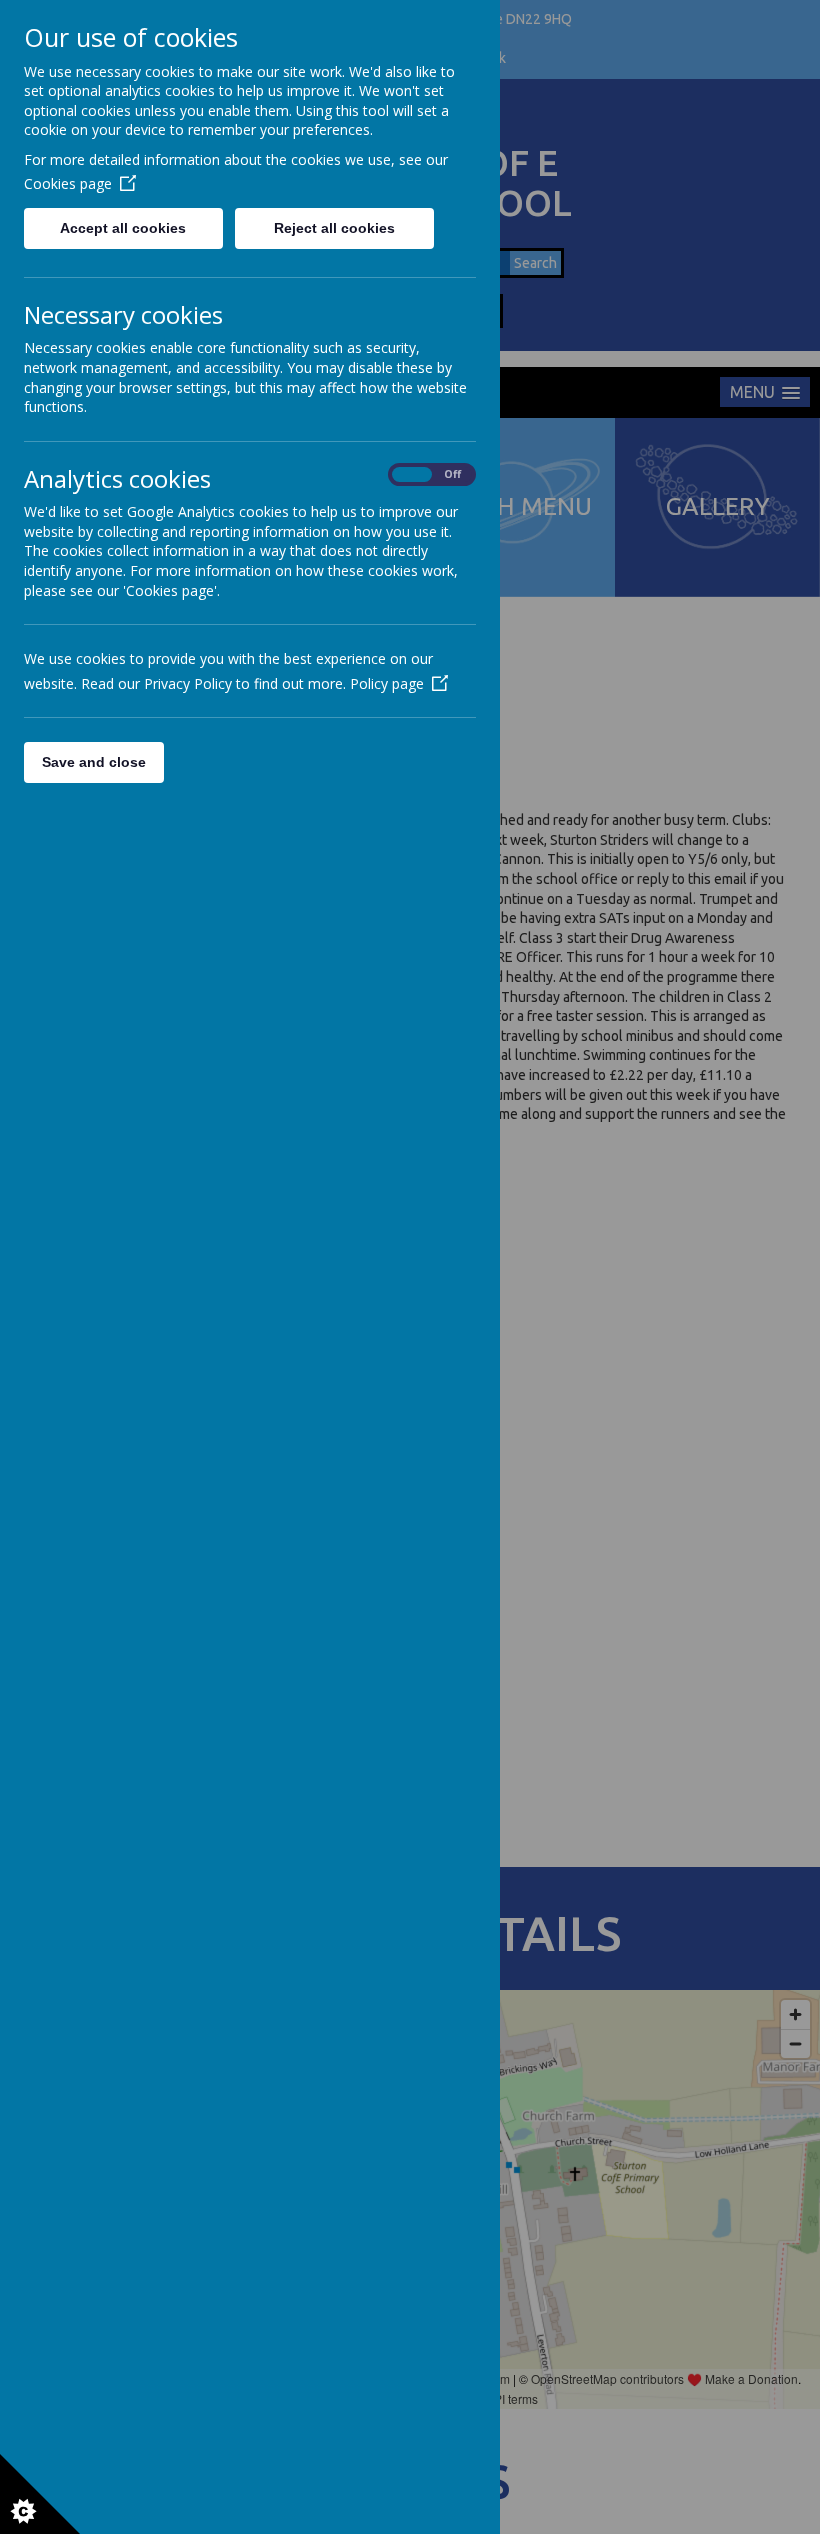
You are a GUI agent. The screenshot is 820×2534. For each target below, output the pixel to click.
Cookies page (68, 183)
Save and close (94, 762)
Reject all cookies (334, 228)
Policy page (387, 683)
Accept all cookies (123, 228)
